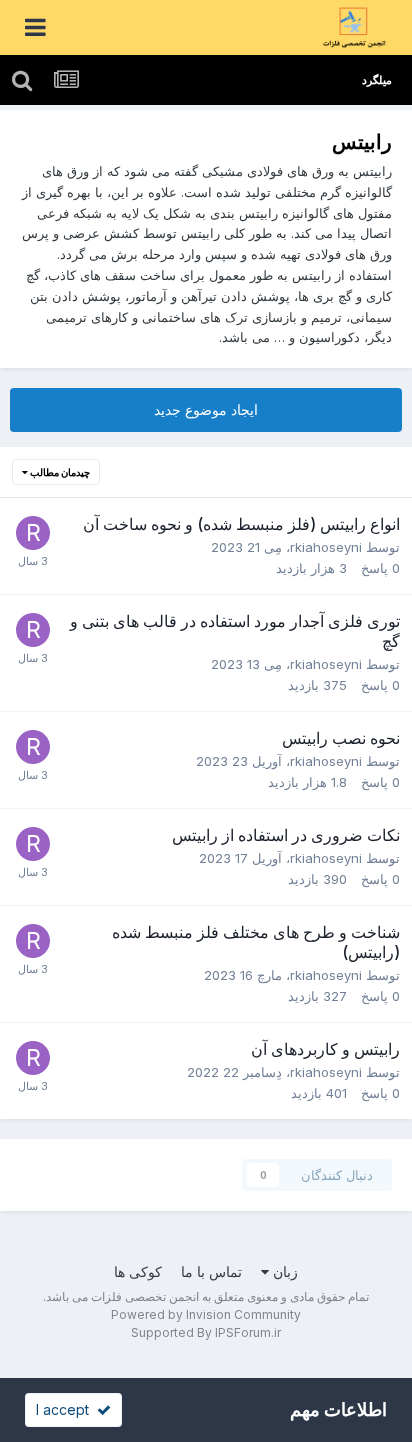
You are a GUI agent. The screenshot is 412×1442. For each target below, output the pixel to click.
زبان (283, 1271)
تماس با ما (211, 1271)
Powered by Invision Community (206, 1314)
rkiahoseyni (326, 547)
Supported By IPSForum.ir (206, 1332)
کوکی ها (138, 1271)
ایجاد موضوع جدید (206, 409)
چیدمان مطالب (59, 472)
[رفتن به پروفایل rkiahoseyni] (33, 533)
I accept (66, 1409)
